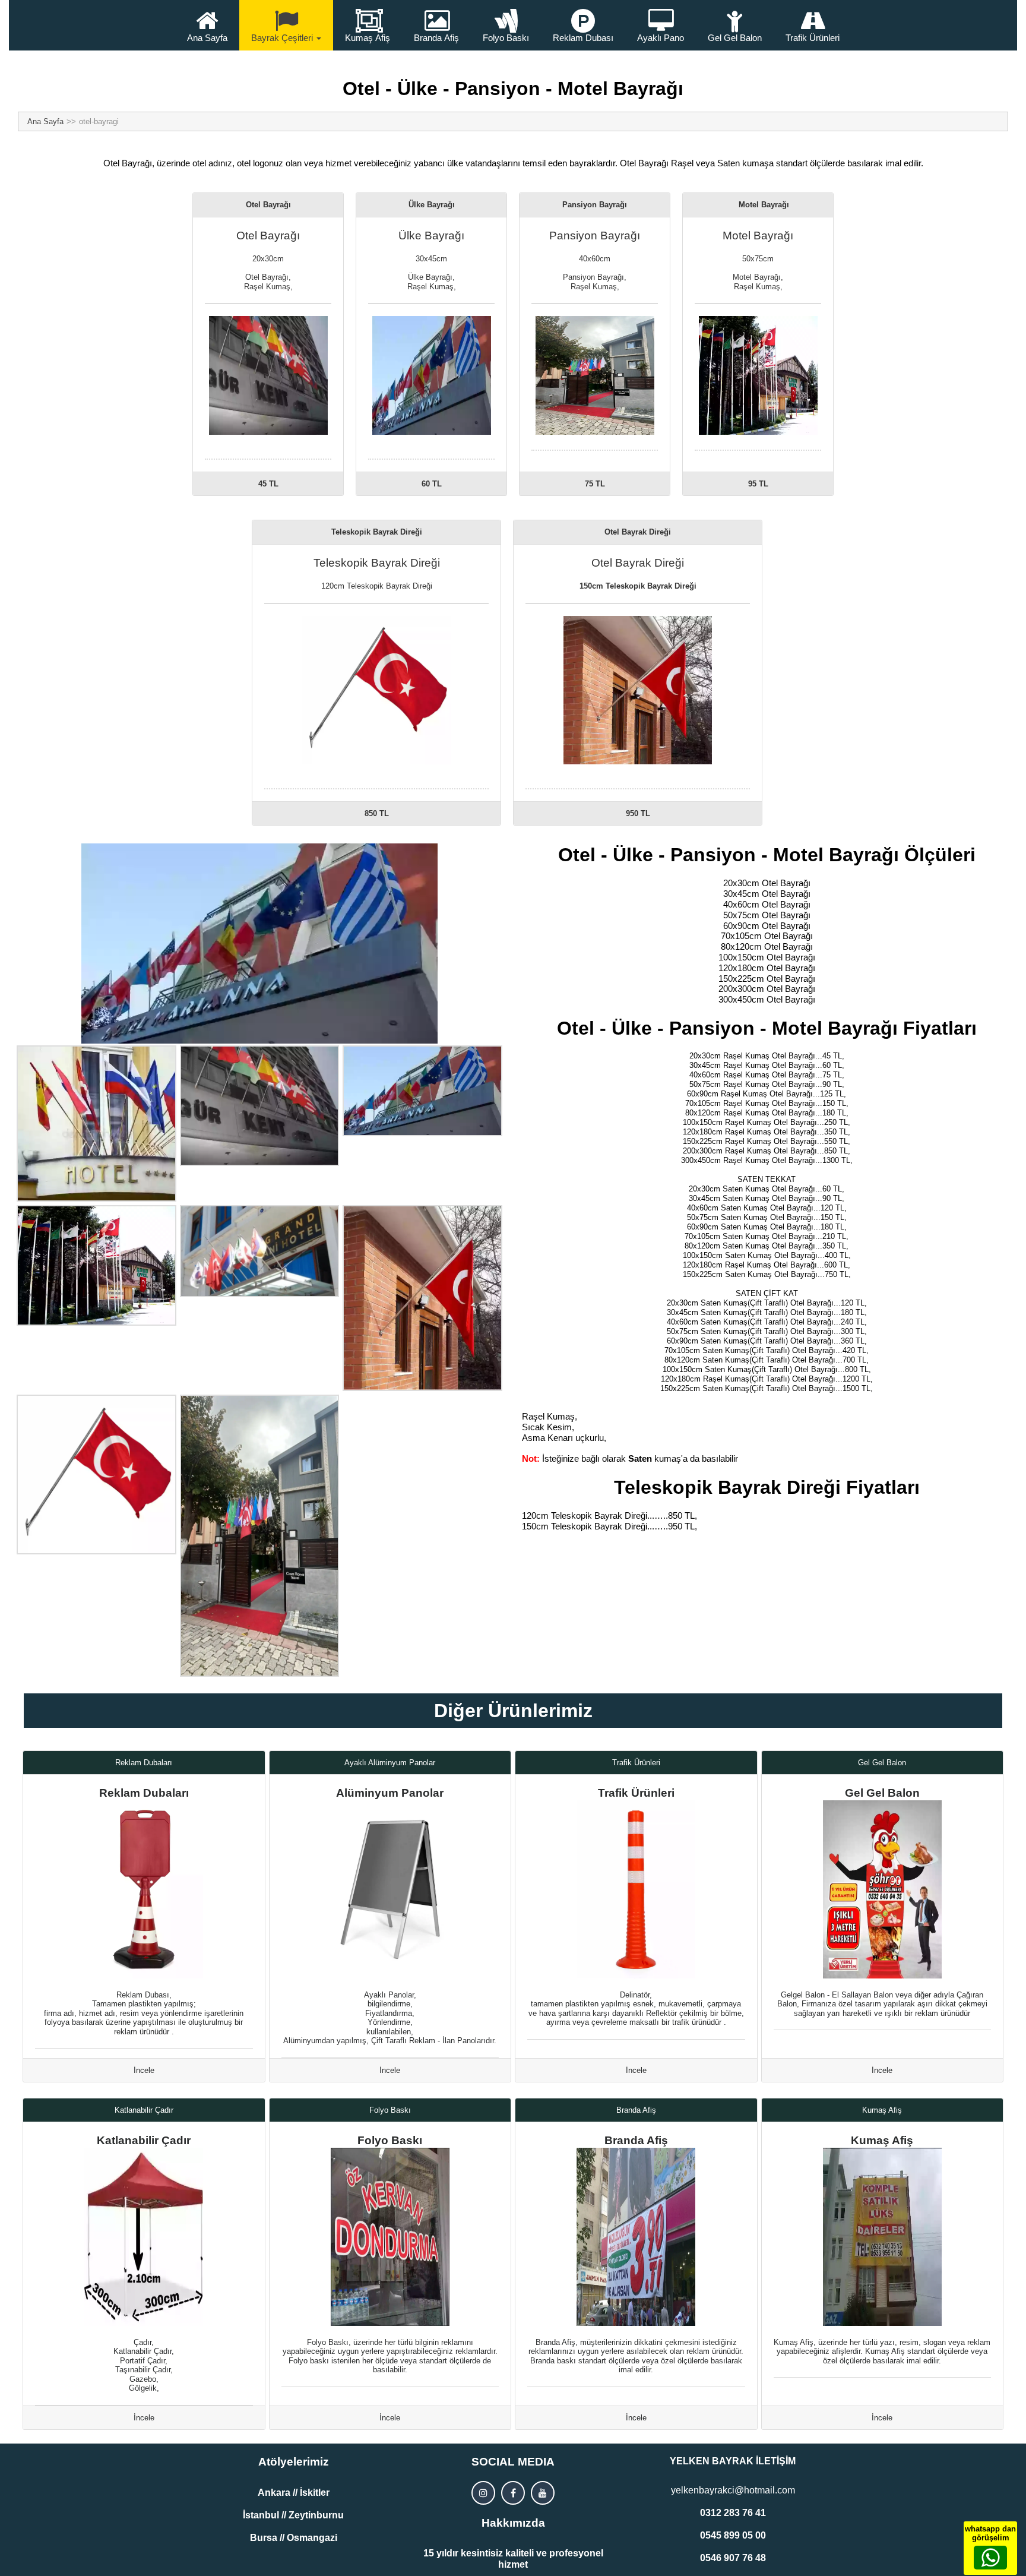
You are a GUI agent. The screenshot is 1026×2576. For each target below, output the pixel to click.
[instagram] (483, 2493)
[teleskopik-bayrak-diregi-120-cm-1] (422, 1298)
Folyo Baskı (506, 38)
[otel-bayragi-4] (96, 1265)
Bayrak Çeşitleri (282, 38)
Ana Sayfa (207, 38)
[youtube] (543, 2493)
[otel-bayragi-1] (96, 1123)
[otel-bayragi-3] (422, 1091)
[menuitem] (207, 25)
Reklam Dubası (583, 38)
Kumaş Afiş (368, 38)
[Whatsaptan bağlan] (990, 2558)
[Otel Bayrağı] (259, 944)
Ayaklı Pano (661, 38)
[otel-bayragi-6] (260, 1251)
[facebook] (513, 2493)
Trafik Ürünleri (813, 38)
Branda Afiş (436, 38)
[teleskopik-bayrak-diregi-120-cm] (96, 1475)
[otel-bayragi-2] (260, 1105)
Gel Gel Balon (735, 38)
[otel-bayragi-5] (260, 1536)
